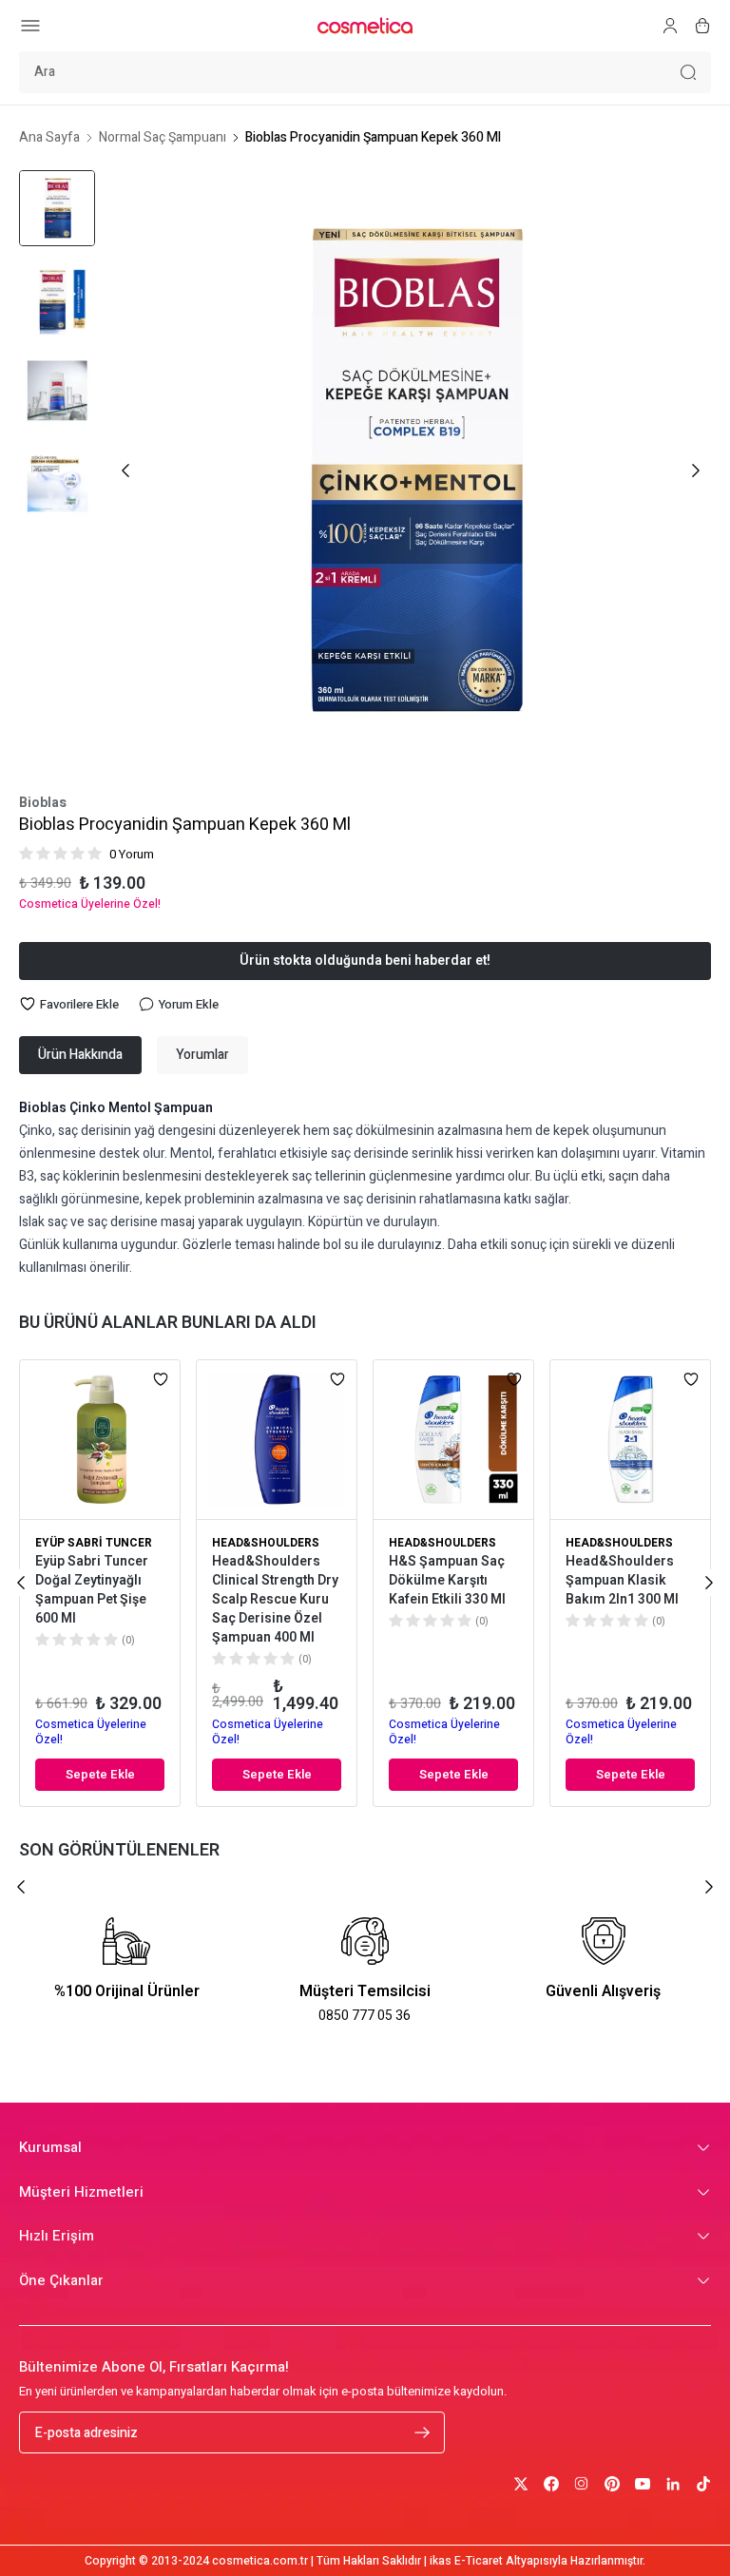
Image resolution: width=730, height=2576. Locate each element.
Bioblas (43, 803)
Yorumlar (202, 1055)
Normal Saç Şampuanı (163, 138)
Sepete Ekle (100, 1774)
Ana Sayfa (49, 138)
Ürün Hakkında (80, 1055)
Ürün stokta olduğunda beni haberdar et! (365, 961)
